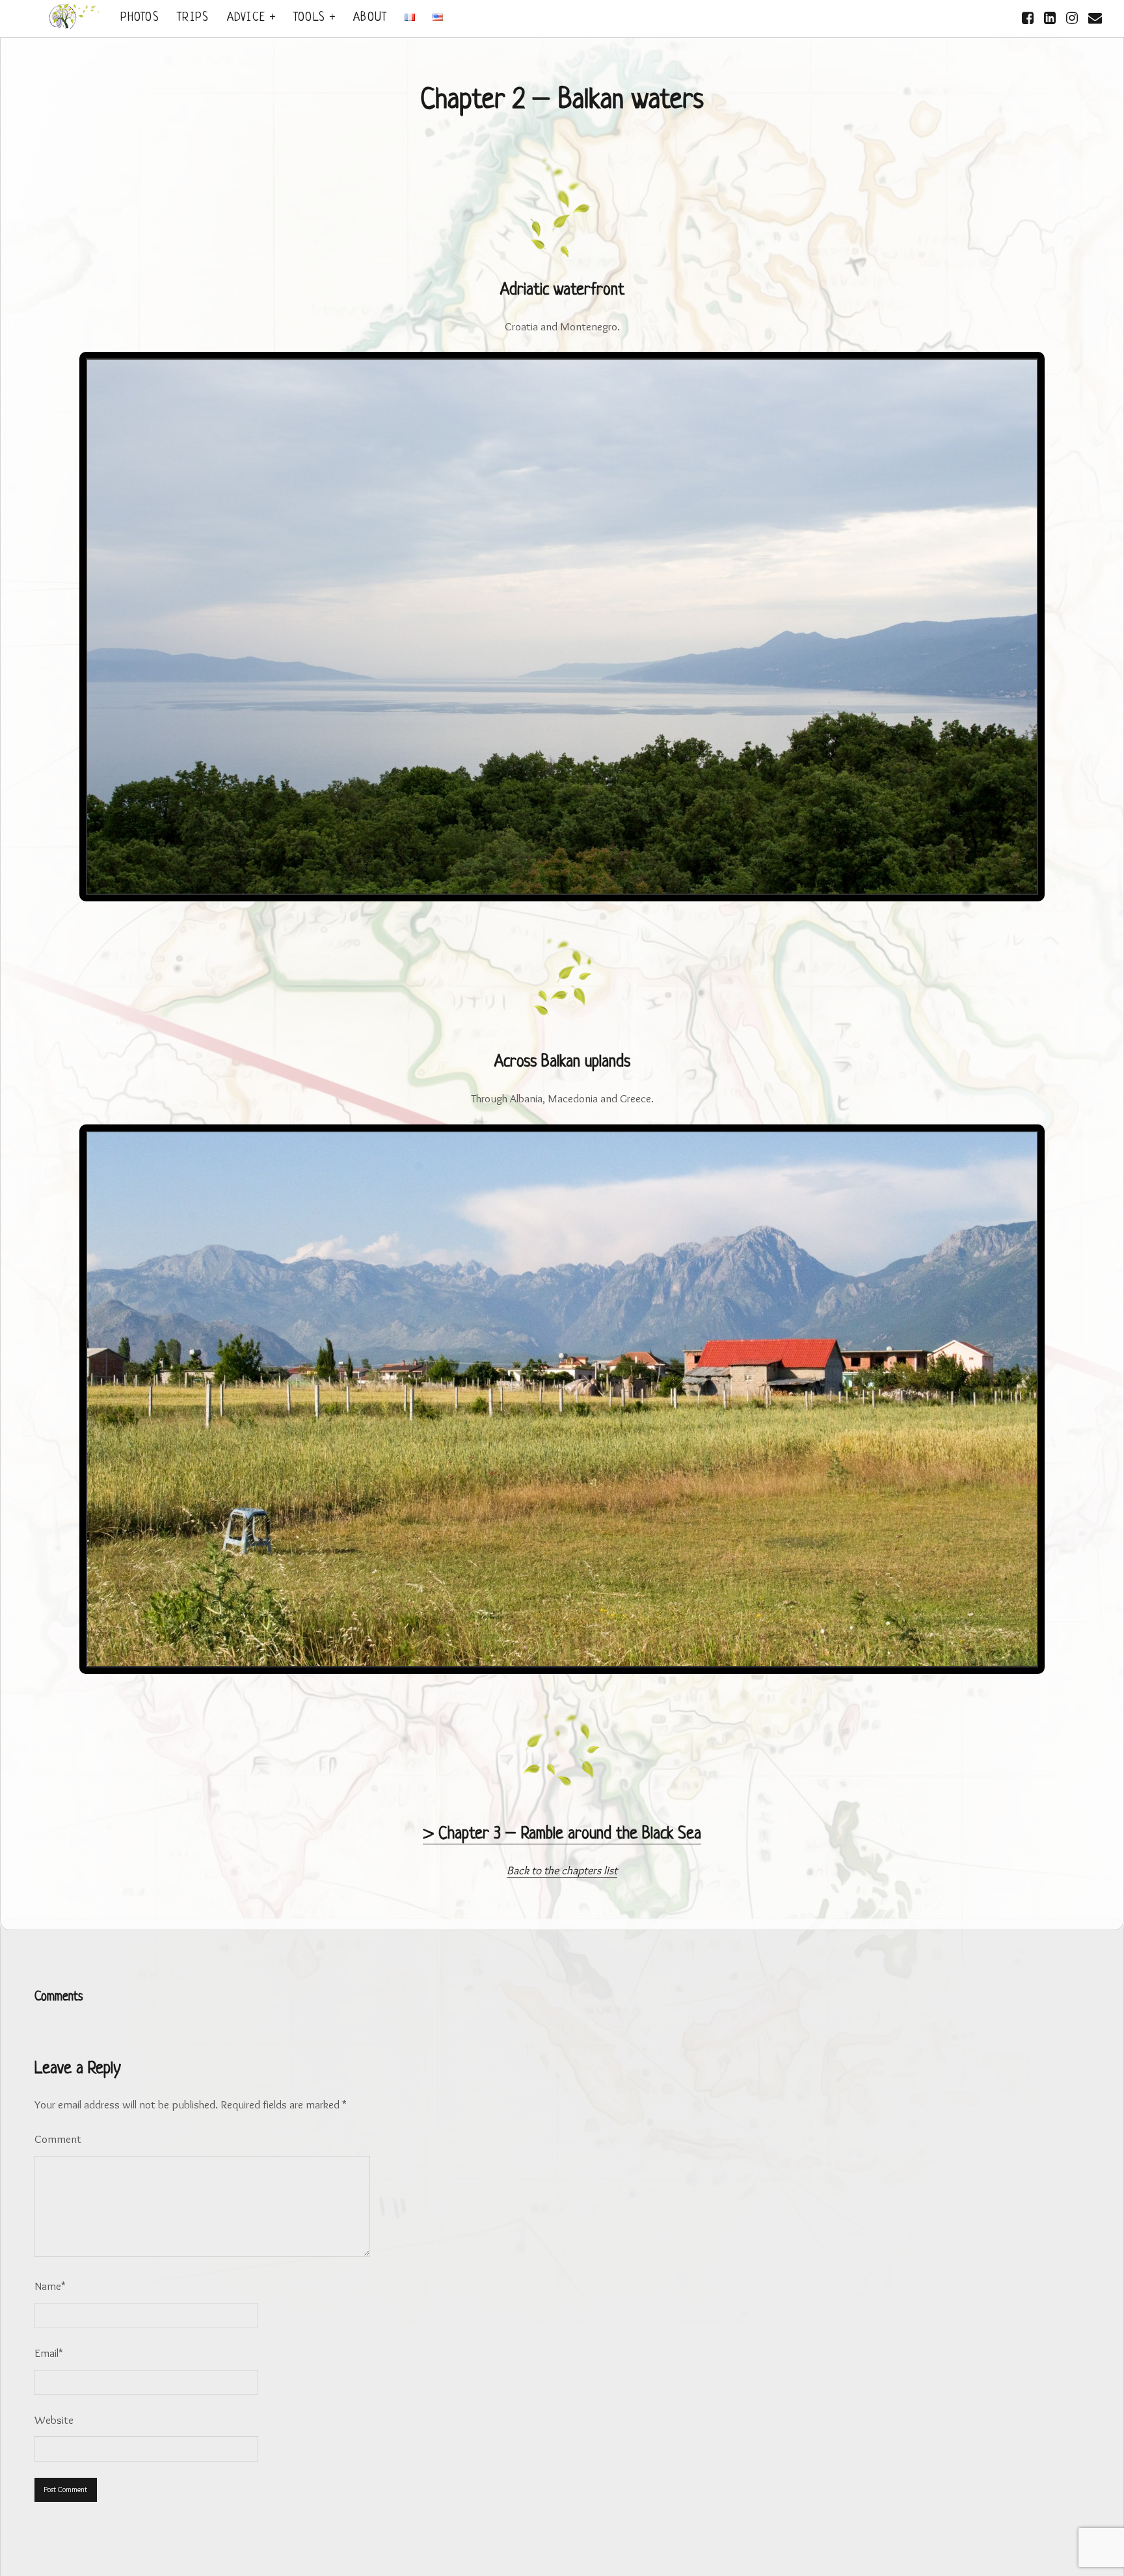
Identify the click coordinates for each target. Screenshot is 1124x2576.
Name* (50, 2286)
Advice (247, 18)
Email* (49, 2353)
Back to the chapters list (562, 1870)
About (370, 18)
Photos (140, 18)
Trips (193, 18)
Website (54, 2420)
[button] (1025, 371)
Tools (309, 18)
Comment (58, 2139)
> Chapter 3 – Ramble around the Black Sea (562, 1835)
